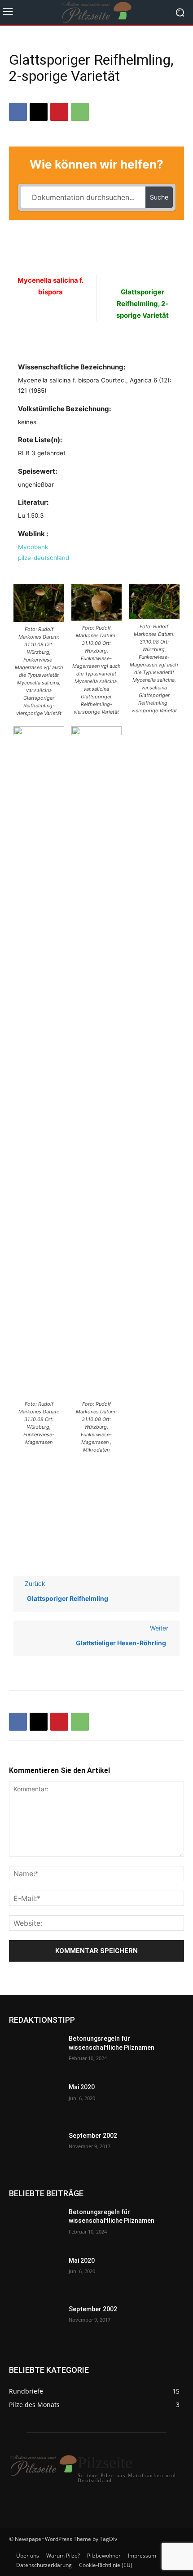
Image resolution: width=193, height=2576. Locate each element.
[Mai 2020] (35, 2101)
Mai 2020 (82, 2087)
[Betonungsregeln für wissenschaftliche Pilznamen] (35, 2053)
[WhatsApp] (80, 112)
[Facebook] (18, 112)
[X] (39, 112)
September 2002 (93, 2136)
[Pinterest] (59, 112)
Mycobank (33, 547)
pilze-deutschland (44, 558)
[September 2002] (35, 2150)
